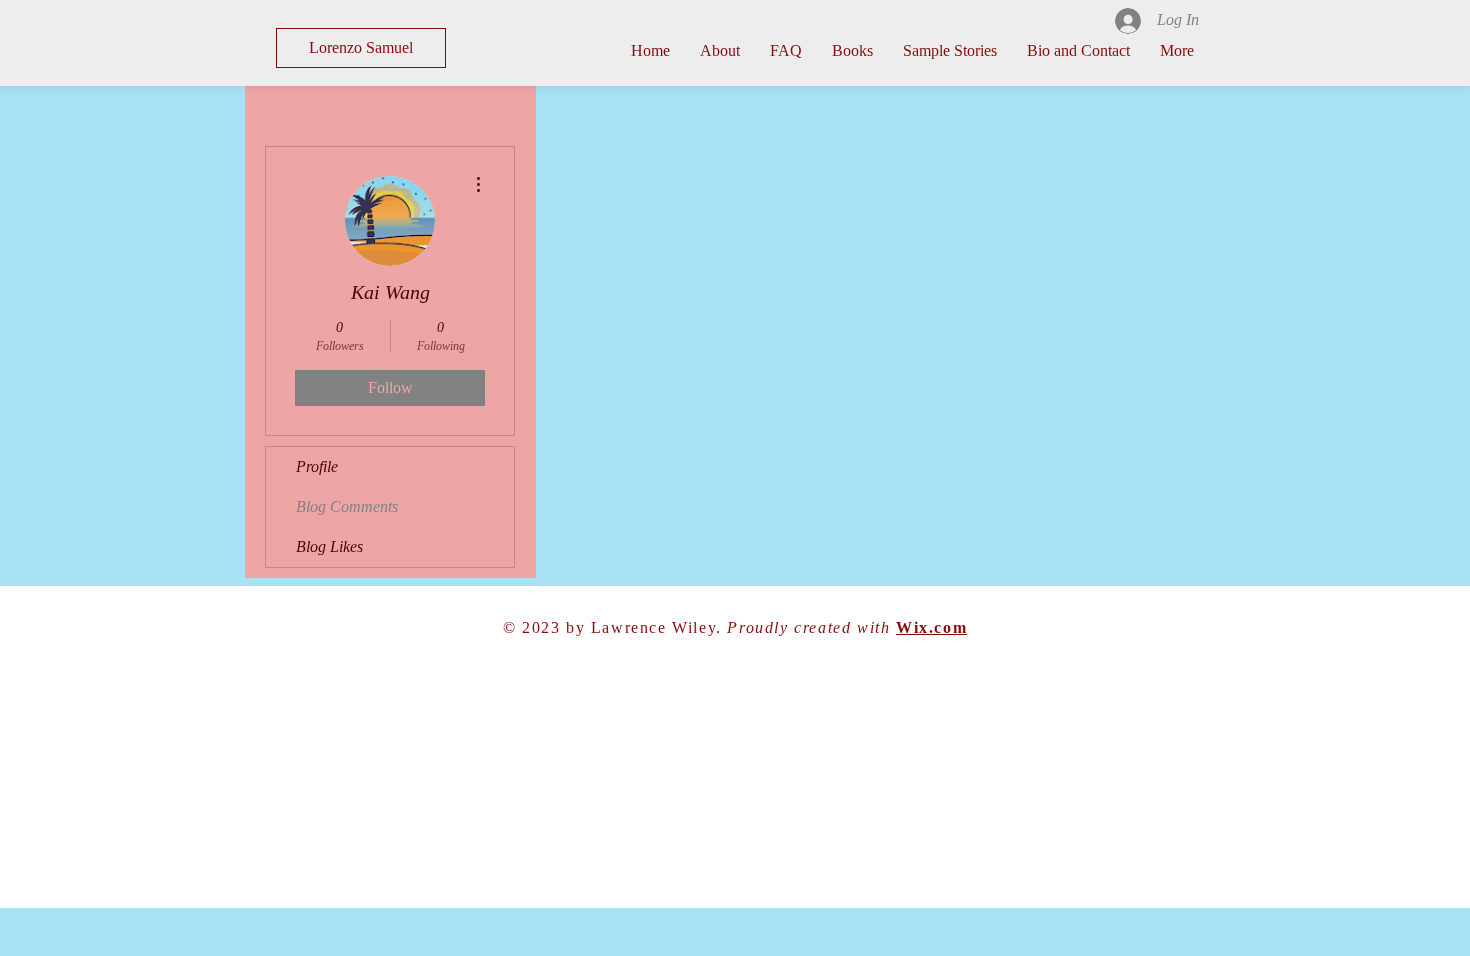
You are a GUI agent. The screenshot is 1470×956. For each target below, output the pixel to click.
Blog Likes (329, 546)
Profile (317, 466)
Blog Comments (347, 506)
